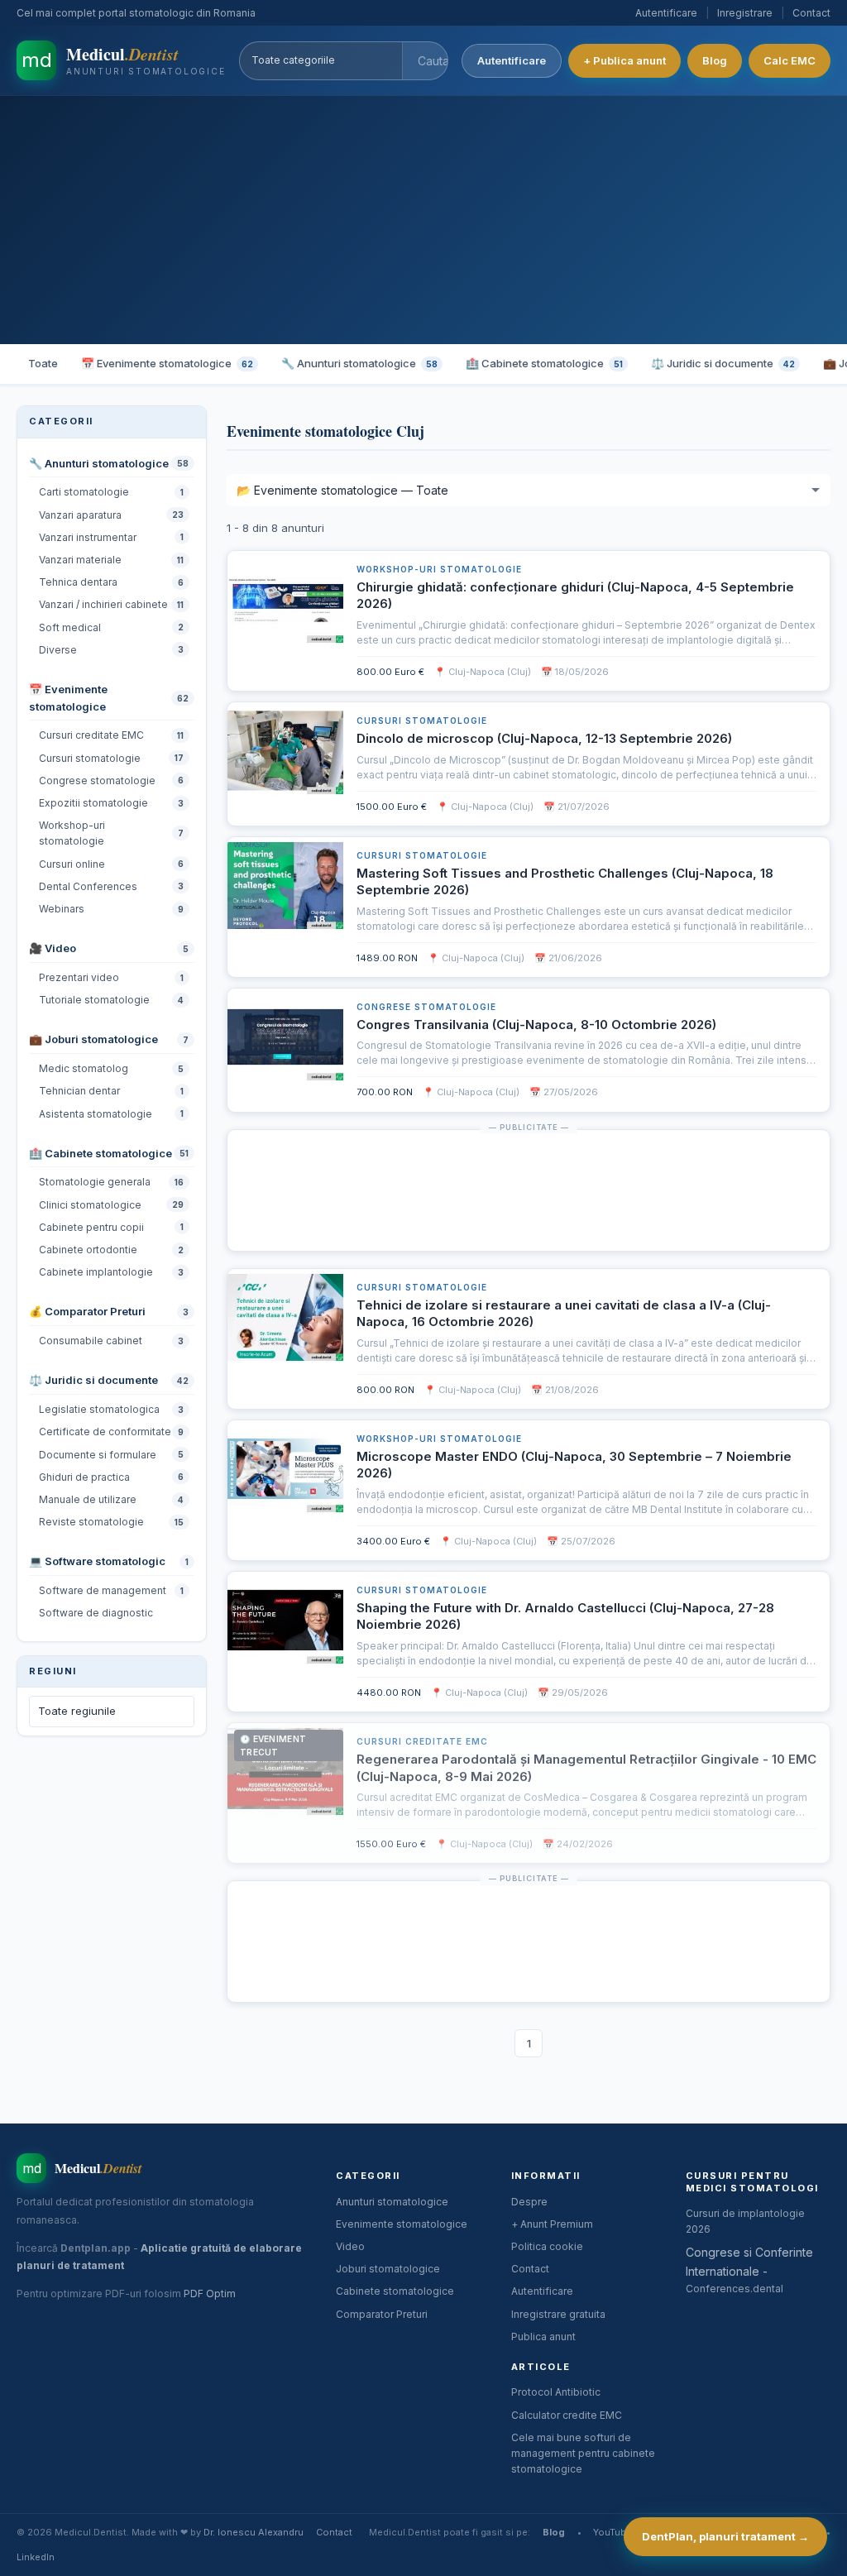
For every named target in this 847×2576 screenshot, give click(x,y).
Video (350, 2246)
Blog (715, 60)
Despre (529, 2202)
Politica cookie (547, 2246)
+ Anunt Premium (552, 2224)
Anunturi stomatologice (392, 2202)
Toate (43, 363)
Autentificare (666, 13)
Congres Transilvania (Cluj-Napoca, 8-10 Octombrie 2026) (536, 1025)
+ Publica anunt (624, 60)
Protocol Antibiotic (556, 2392)
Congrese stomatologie (426, 1007)
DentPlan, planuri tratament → (725, 2536)
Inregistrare (745, 13)
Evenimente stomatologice (402, 2224)
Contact (811, 13)
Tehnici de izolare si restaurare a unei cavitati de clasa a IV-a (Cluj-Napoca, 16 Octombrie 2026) (564, 1313)
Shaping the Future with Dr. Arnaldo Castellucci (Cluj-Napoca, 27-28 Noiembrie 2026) (565, 1616)
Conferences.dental (735, 2289)
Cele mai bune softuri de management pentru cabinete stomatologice (583, 2453)
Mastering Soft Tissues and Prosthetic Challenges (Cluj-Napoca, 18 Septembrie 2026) (565, 881)
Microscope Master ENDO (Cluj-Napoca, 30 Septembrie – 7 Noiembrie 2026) (574, 1465)
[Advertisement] (423, 220)
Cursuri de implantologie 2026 (745, 2221)
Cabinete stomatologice (395, 2291)
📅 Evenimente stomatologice (167, 363)
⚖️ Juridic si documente (723, 363)
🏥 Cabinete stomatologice (544, 363)
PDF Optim (210, 2294)
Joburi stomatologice (388, 2269)
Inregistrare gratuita (558, 2314)
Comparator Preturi (382, 2314)
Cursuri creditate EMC (422, 1741)
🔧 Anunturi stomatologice (359, 363)
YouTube (613, 2532)
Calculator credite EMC (567, 2415)
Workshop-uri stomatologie (439, 569)
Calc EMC (790, 60)
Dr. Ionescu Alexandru (254, 2532)
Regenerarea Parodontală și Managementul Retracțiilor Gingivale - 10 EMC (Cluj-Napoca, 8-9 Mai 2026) (586, 1767)
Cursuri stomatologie (422, 721)
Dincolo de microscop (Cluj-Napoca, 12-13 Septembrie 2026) (544, 738)
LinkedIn (36, 2557)
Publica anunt (543, 2337)
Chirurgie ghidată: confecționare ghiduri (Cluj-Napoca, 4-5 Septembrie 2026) (575, 595)
